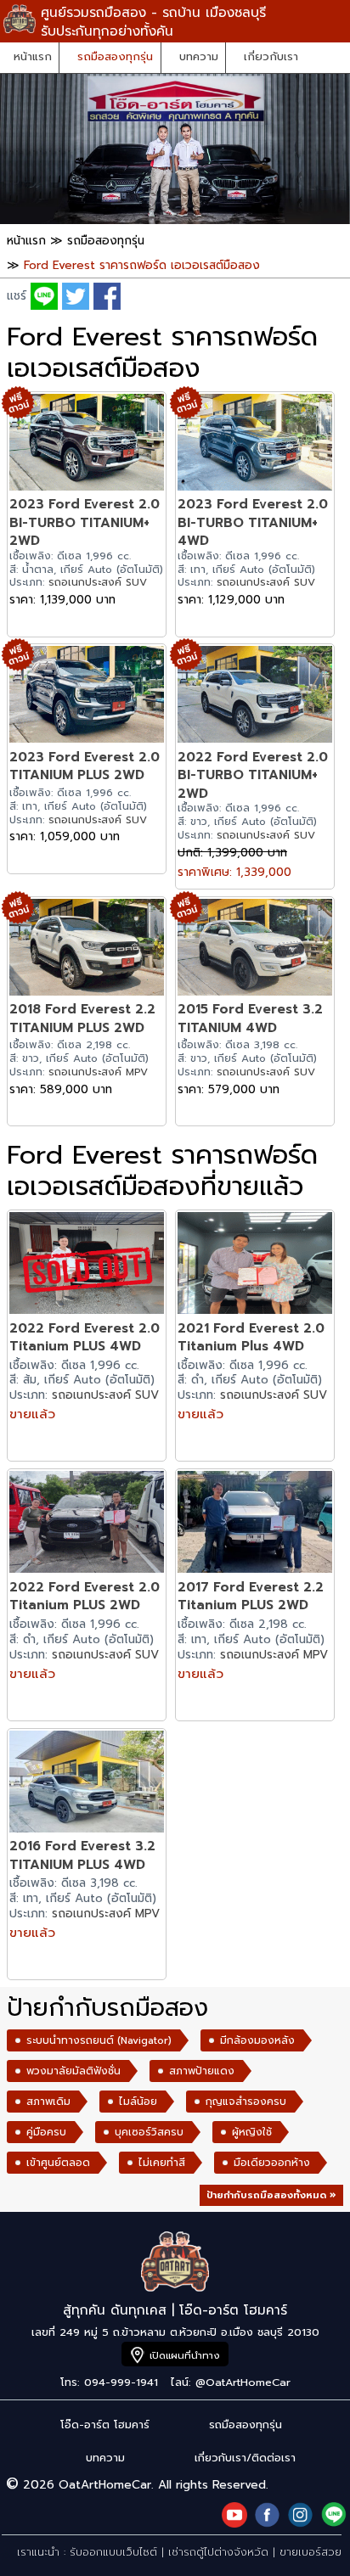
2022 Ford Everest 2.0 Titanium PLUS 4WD (85, 1337)
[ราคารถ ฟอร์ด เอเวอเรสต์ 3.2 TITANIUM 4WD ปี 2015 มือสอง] (255, 949)
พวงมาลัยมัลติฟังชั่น (73, 2071)
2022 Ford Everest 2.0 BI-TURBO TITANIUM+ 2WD (253, 775)
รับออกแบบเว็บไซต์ (113, 2552)
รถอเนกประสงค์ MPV (98, 1072)
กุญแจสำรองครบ (246, 2102)
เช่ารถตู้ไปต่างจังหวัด (218, 2552)
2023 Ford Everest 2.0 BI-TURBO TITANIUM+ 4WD (253, 522)
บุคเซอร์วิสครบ (149, 2132)
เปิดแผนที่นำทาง (185, 2356)
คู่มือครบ (46, 2132)
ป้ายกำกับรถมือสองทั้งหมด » (271, 2195)
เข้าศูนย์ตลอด (58, 2163)
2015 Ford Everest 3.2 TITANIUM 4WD (250, 1018)
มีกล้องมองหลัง (257, 2040)
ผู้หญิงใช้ (252, 2132)
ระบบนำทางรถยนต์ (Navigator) (99, 2040)
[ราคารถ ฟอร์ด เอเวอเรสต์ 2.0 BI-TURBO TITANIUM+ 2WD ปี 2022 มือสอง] (255, 696)
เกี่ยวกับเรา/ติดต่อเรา (245, 2458)
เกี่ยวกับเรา (271, 57)
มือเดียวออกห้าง (272, 2163)
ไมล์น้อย (138, 2102)
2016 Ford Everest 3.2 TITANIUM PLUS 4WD (82, 1855)
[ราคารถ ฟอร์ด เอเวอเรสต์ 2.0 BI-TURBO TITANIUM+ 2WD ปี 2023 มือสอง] (87, 444)
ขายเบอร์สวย (310, 2552)
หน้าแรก (33, 57)
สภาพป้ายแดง (202, 2071)
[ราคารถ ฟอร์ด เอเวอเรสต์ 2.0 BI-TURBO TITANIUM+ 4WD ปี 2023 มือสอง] (255, 444)
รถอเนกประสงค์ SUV (98, 582)
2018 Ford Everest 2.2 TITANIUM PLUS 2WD (82, 1018)
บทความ (199, 57)
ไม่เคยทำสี (162, 2163)
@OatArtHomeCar (243, 2382)
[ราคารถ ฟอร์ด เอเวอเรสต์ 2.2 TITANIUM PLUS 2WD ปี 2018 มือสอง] (87, 949)
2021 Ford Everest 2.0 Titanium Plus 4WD (251, 1337)
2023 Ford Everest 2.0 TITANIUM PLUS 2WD (85, 766)
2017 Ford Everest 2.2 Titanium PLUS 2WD (251, 1596)
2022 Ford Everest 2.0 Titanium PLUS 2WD (85, 1596)
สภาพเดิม (48, 2102)
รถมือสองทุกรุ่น (115, 57)
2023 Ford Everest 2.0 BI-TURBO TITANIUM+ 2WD (85, 522)
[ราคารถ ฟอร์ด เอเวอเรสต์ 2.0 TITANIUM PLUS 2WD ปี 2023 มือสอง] (87, 696)
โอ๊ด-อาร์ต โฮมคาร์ (105, 2424)
